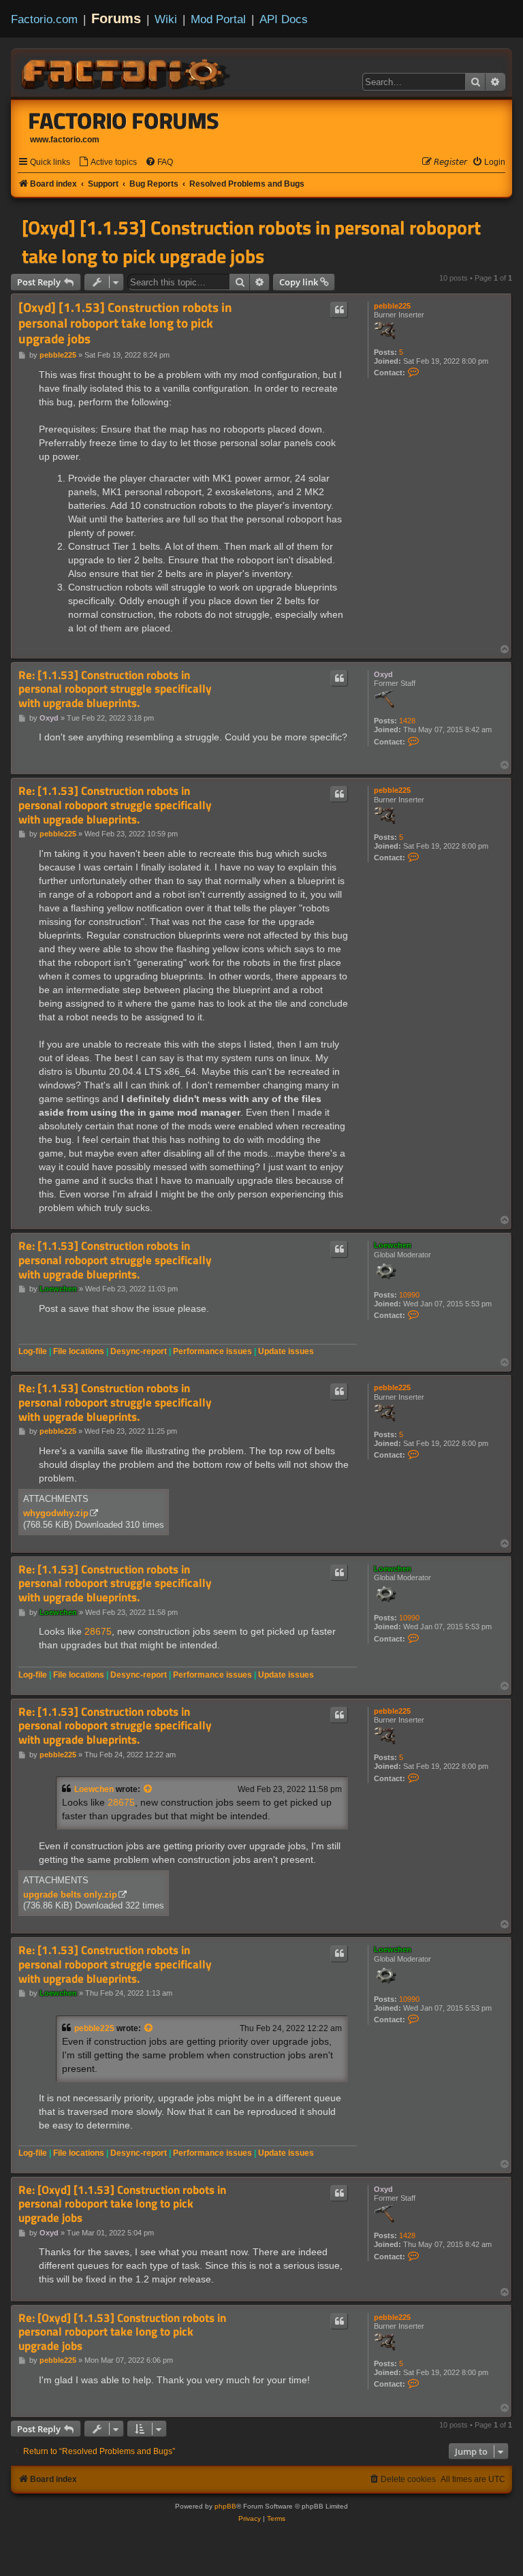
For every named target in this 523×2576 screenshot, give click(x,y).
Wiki (166, 19)
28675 (98, 1631)
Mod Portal (218, 19)
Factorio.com (44, 19)
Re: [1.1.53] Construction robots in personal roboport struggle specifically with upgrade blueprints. (115, 689)
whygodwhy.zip (56, 1513)
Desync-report (139, 1351)
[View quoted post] (148, 1789)
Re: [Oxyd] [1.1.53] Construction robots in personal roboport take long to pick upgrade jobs (122, 2204)
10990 (409, 1295)
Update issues (286, 1351)
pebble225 (392, 306)
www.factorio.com (65, 140)
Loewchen (393, 1245)
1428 (407, 721)
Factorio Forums (124, 121)
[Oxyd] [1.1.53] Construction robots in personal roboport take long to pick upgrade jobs (251, 242)
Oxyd (383, 674)
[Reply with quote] (339, 310)
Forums (116, 18)
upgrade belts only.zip (70, 1895)
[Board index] (127, 72)
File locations (79, 1351)
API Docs (284, 19)
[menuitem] (108, 162)
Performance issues (212, 1351)
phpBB (225, 2506)
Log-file (33, 1351)
